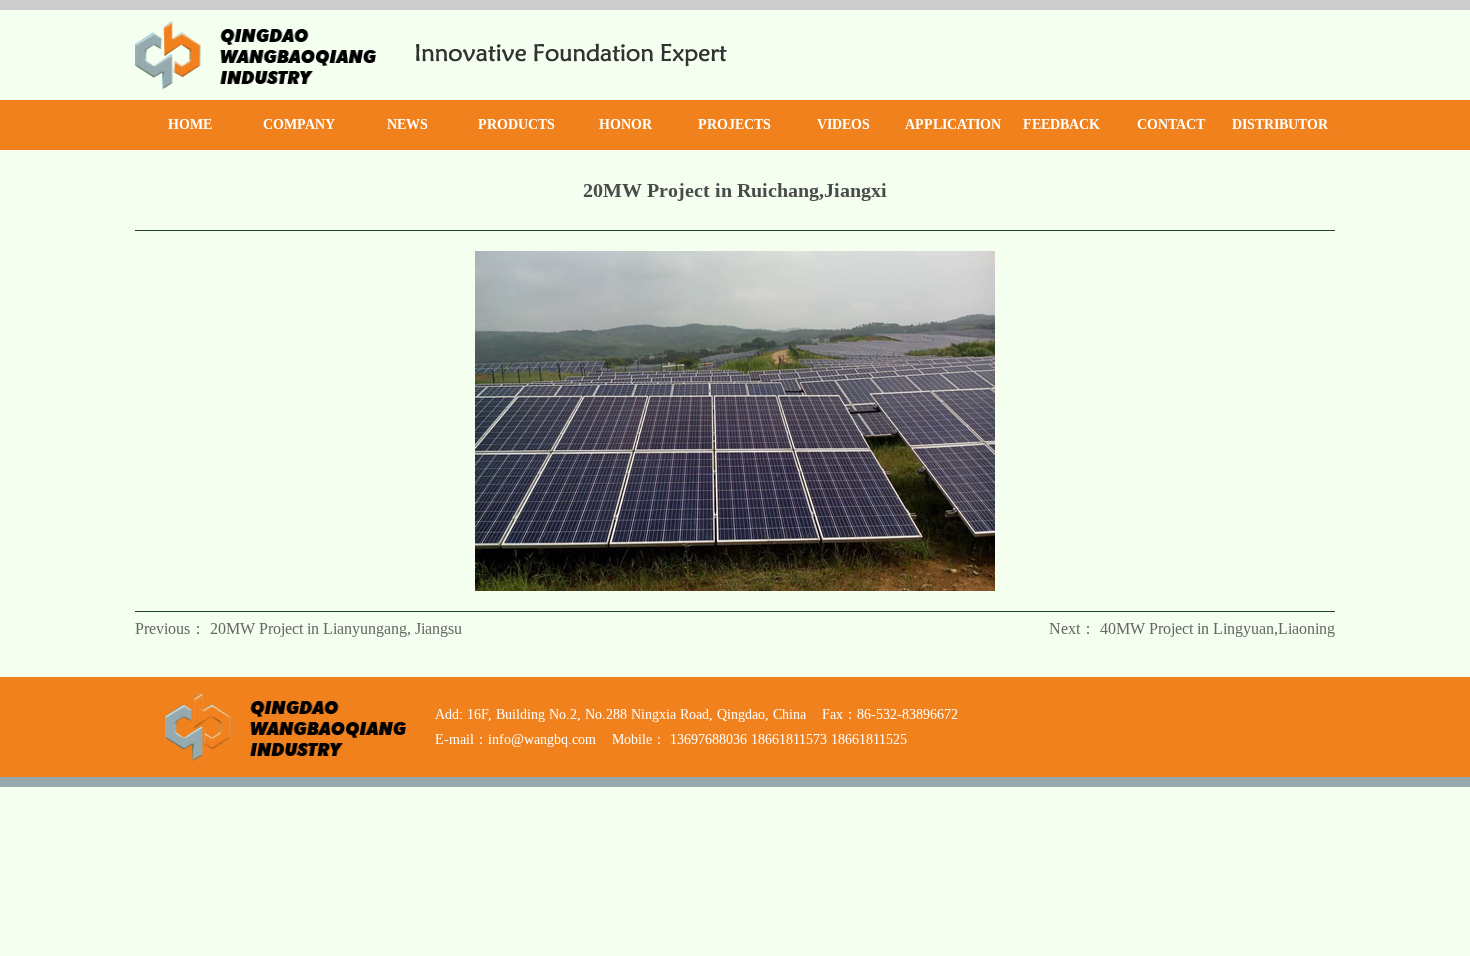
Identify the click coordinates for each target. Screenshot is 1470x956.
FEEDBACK (1061, 124)
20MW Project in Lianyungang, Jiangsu (336, 628)
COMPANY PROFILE (299, 133)
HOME (190, 124)
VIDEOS (843, 124)
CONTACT (1171, 124)
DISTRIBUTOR (1280, 124)
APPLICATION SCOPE (953, 133)
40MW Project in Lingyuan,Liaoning (1217, 628)
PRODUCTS (516, 124)
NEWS (407, 124)
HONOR (625, 124)
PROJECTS (734, 124)
